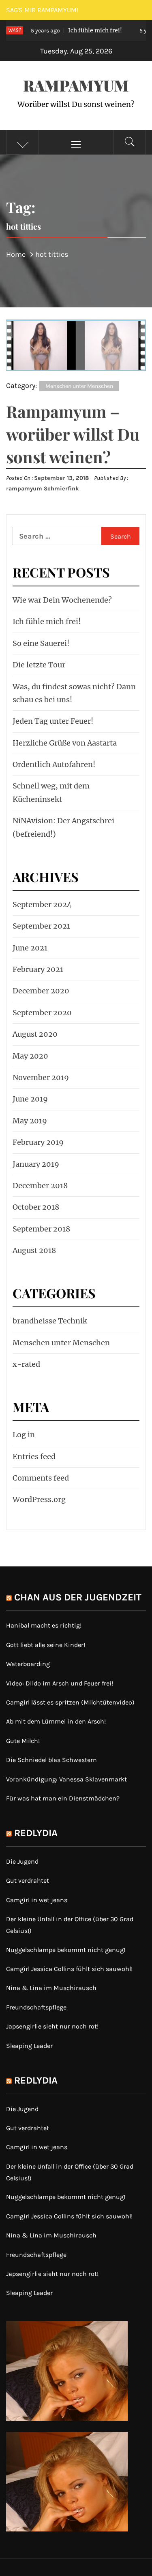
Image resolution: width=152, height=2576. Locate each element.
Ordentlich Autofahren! (54, 764)
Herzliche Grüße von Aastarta (65, 743)
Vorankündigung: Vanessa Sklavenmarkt (66, 1779)
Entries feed (34, 1456)
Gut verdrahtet (28, 1880)
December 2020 (41, 991)
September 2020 (42, 1013)
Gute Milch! (23, 1741)
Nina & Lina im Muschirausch (51, 1988)
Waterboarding (28, 1664)
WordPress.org (39, 1499)
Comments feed (41, 1478)
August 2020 (35, 1034)
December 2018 (40, 1186)
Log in (24, 1435)
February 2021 (38, 969)
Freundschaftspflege (36, 2007)
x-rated (26, 1364)
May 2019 (30, 1121)
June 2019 (30, 1099)
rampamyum (76, 85)
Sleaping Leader (29, 2046)
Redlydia (36, 1833)
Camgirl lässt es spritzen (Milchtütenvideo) (70, 1702)
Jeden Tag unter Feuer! (53, 721)
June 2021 (30, 948)
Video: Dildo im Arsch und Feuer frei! (60, 1683)
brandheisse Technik (50, 1321)
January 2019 (36, 1164)
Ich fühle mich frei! (65, 30)
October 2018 (36, 1207)
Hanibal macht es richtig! (44, 1625)
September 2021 (41, 926)
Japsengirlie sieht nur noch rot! (52, 2026)
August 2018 (34, 1250)
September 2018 (41, 1229)
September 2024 (42, 904)
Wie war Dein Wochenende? (62, 600)
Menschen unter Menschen (79, 386)
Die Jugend (22, 1861)
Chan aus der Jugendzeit (78, 1597)
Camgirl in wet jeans (37, 1900)
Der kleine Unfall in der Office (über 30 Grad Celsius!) (70, 1925)
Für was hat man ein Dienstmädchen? (63, 1798)
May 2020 (30, 1056)
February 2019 (38, 1142)
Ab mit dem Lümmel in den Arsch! (56, 1721)
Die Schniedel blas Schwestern (51, 1760)
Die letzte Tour (39, 665)
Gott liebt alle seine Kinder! (46, 1645)
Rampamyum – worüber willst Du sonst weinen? (73, 434)
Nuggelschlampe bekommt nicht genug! (66, 1950)
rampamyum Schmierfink (43, 489)
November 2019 (41, 1077)
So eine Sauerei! (41, 643)
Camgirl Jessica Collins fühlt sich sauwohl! (69, 1969)
